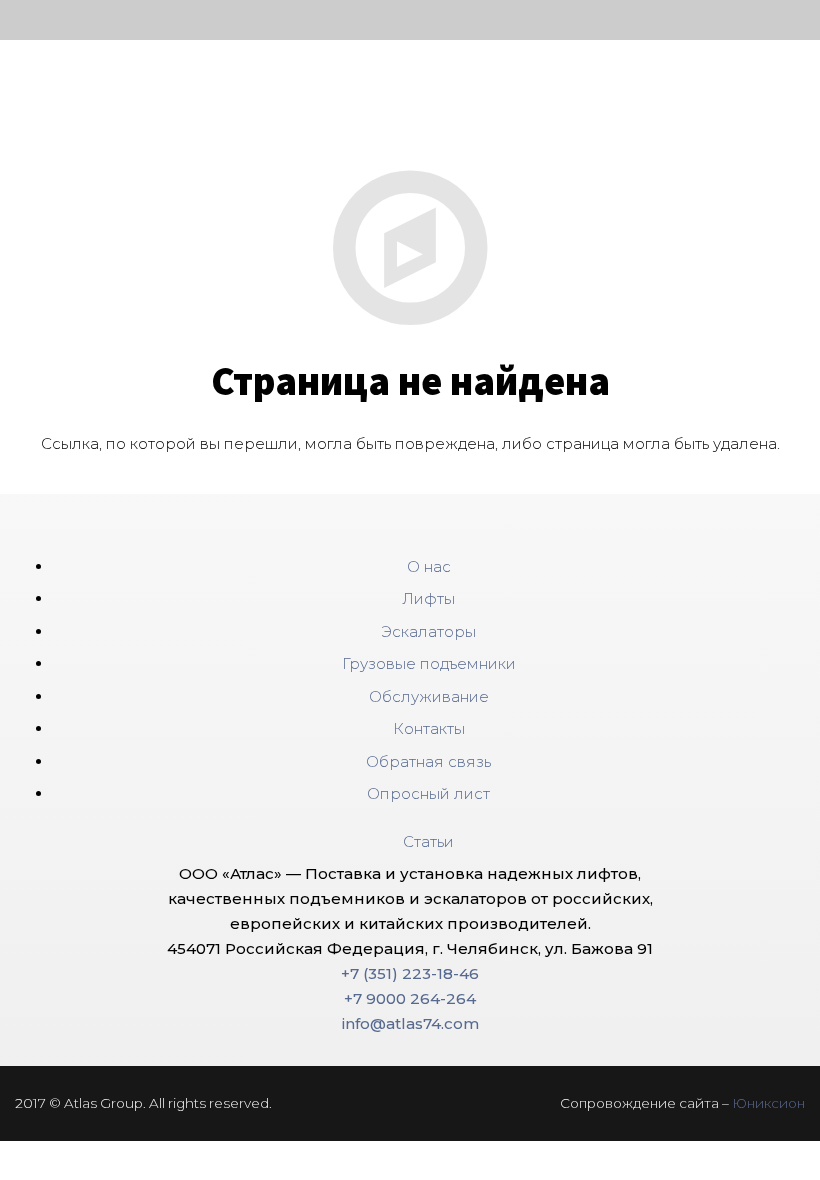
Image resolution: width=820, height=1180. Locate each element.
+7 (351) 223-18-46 (410, 973)
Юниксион (768, 1103)
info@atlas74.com (410, 1023)
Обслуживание (429, 696)
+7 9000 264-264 (410, 998)
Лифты (428, 598)
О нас (429, 566)
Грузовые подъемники (429, 663)
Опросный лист (428, 793)
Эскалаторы (428, 631)
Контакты (429, 728)
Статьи (428, 841)
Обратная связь (428, 761)
